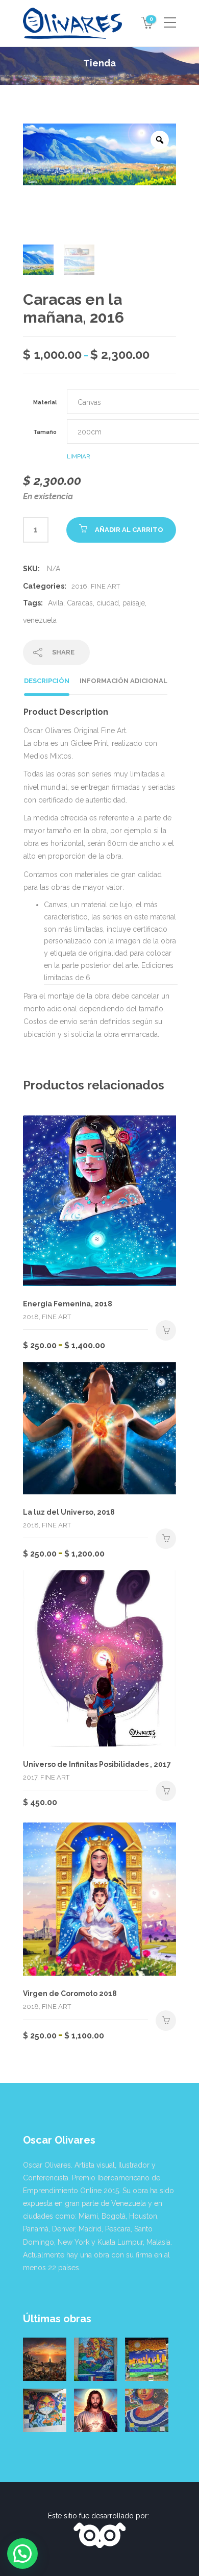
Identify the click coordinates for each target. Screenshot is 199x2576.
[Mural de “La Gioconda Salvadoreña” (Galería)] (147, 2410)
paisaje (134, 603)
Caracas (80, 603)
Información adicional (123, 681)
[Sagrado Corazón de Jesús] (96, 2410)
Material (45, 402)
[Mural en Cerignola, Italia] (45, 2410)
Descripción (47, 681)
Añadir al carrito (129, 530)
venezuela (40, 620)
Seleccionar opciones (166, 1330)
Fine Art (105, 586)
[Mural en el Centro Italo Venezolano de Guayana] (96, 2359)
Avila (56, 603)
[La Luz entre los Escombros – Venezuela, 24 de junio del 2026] (45, 2359)
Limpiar (79, 456)
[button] (22, 2554)
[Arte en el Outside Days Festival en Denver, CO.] (147, 2359)
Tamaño (45, 432)
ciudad (108, 603)
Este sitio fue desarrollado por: (99, 2516)
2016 (79, 586)
